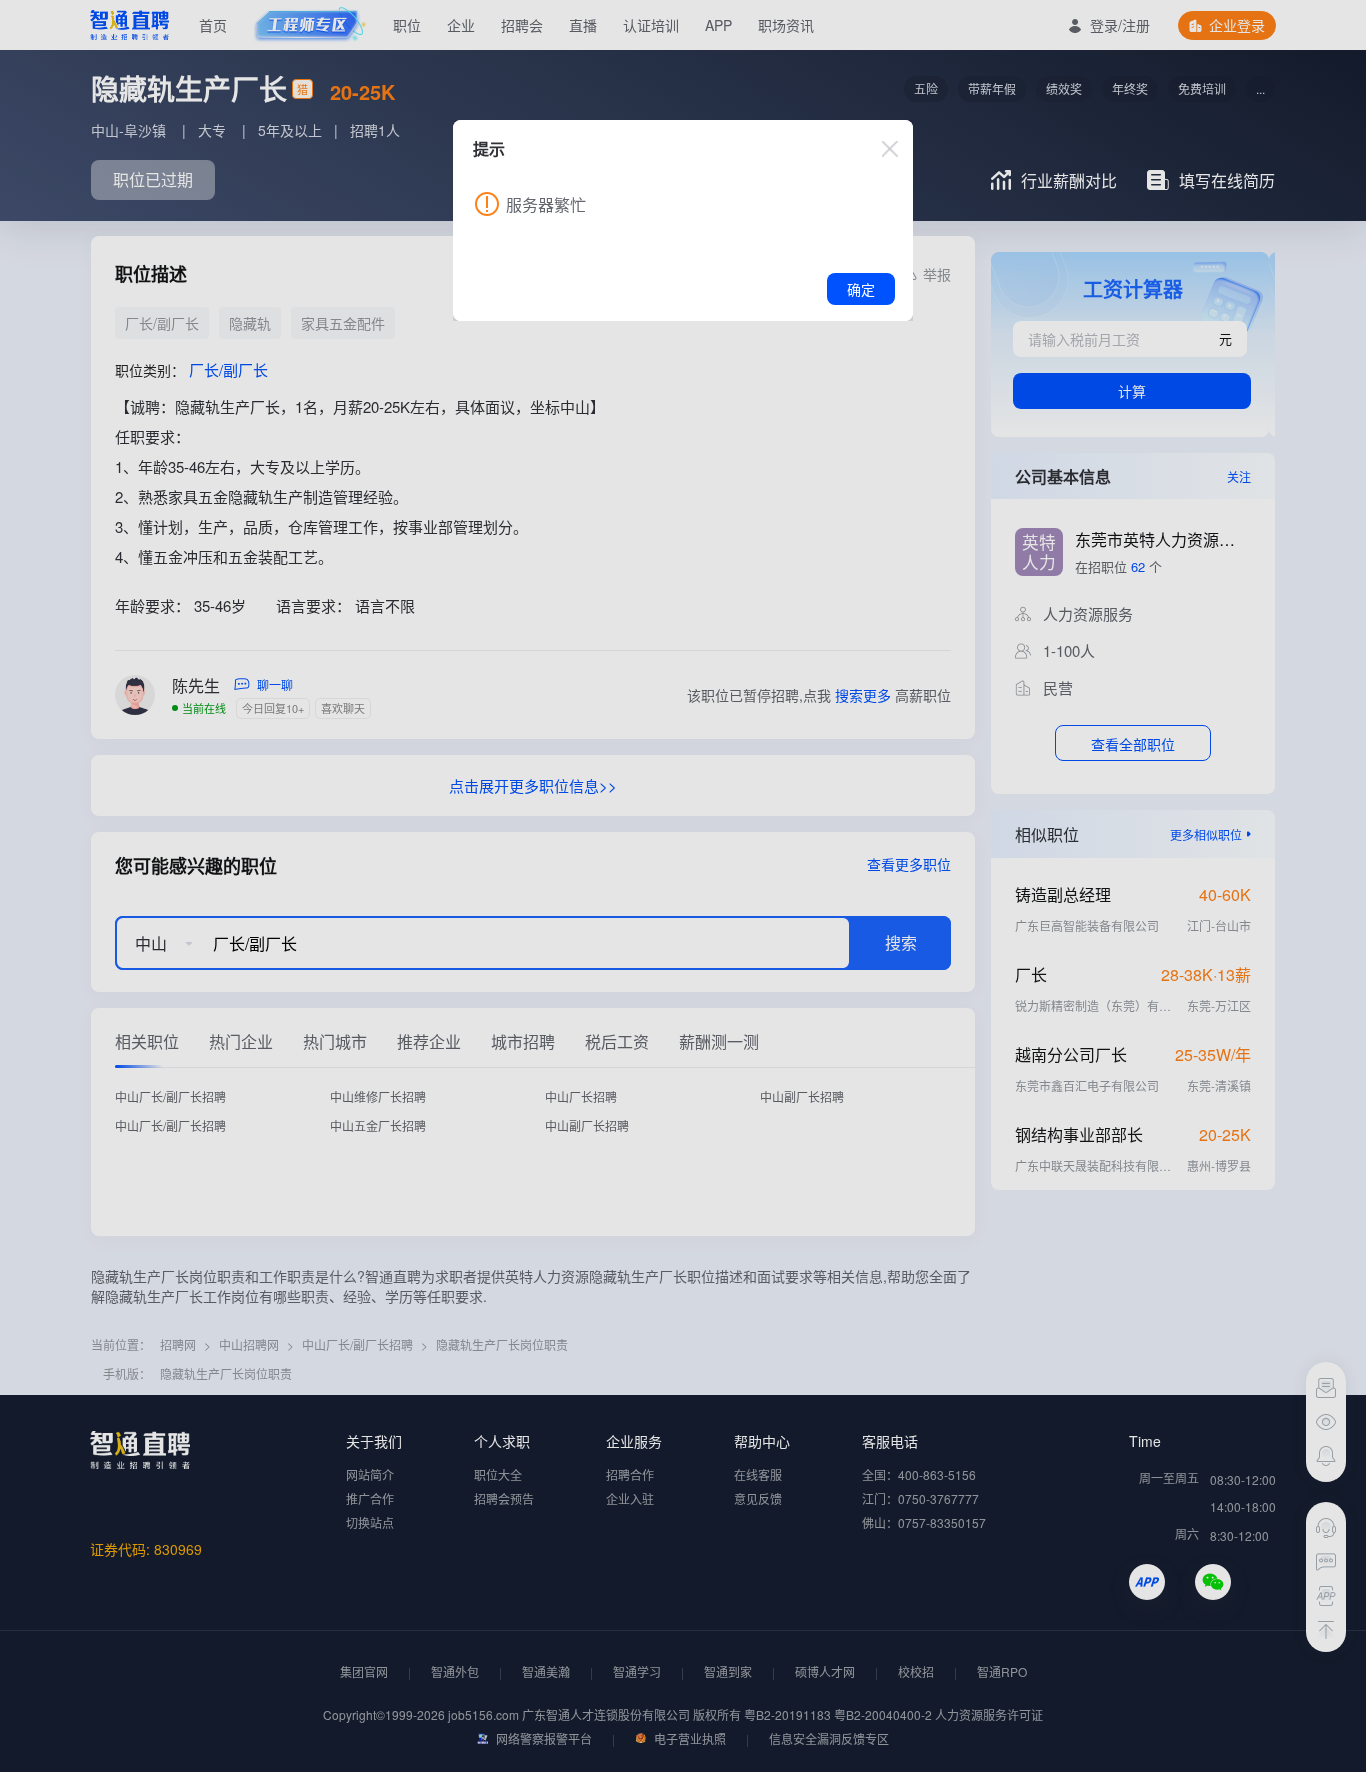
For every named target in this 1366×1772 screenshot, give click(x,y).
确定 (861, 289)
